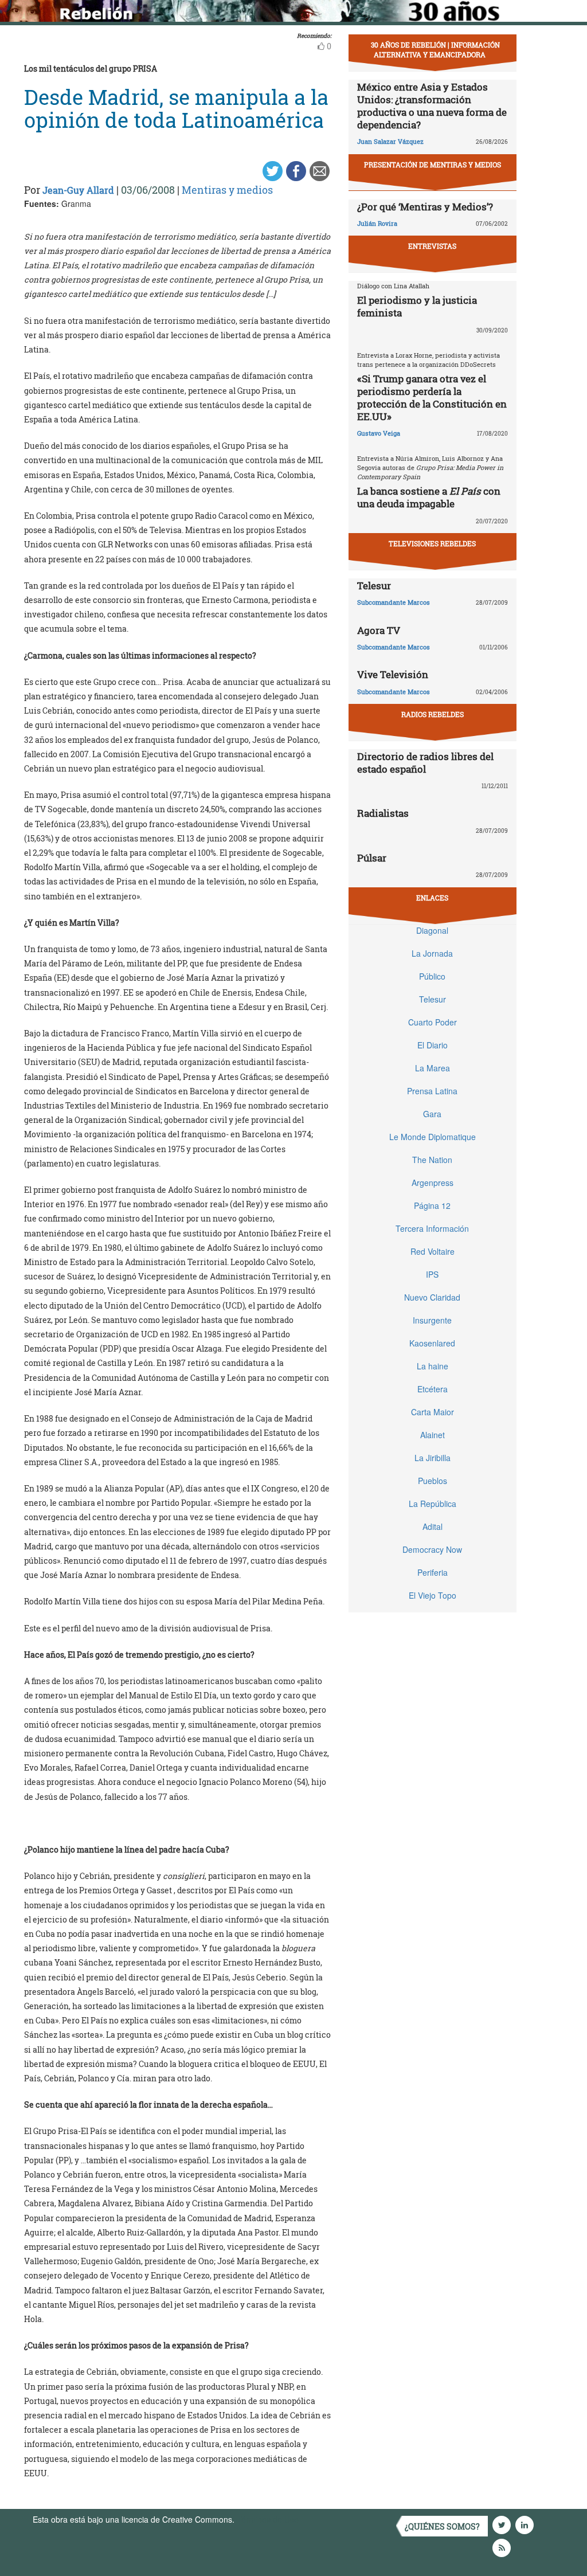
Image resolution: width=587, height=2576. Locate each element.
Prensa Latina (432, 1091)
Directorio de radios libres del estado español (425, 763)
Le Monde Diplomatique (433, 1137)
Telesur (374, 586)
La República (433, 1504)
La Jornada (432, 953)
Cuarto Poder (433, 1022)
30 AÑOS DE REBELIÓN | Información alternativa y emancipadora (435, 50)
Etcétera (433, 1389)
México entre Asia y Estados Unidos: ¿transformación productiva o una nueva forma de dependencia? (432, 106)
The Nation (432, 1160)
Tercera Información (432, 1228)
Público (432, 976)
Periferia (433, 1572)
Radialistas (383, 813)
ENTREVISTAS (432, 246)
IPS (432, 1274)
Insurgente (432, 1320)
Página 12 (432, 1205)
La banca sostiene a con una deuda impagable (429, 497)
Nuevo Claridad (432, 1297)
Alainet (433, 1435)
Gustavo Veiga (379, 433)
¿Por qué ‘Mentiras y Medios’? (425, 207)
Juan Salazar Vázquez (390, 141)
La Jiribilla (433, 1458)
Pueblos (433, 1481)
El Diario (433, 1045)
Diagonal (432, 930)
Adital (433, 1526)
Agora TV (379, 630)
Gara (432, 1114)
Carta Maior (433, 1412)
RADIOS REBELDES (433, 714)
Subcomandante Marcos (394, 602)
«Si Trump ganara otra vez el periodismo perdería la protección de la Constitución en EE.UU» (432, 398)
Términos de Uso (268, 2519)
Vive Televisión (393, 674)
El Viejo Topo (433, 1595)
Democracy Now (432, 1549)
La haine (433, 1366)
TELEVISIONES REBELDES (432, 543)
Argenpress (433, 1183)
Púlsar (372, 858)
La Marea (433, 1068)
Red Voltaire (433, 1251)
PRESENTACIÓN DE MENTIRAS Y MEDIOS (433, 165)
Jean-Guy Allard (78, 190)
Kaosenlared (432, 1343)
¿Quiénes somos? (442, 2526)
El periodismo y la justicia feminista (417, 306)
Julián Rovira (377, 223)
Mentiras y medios (227, 190)
